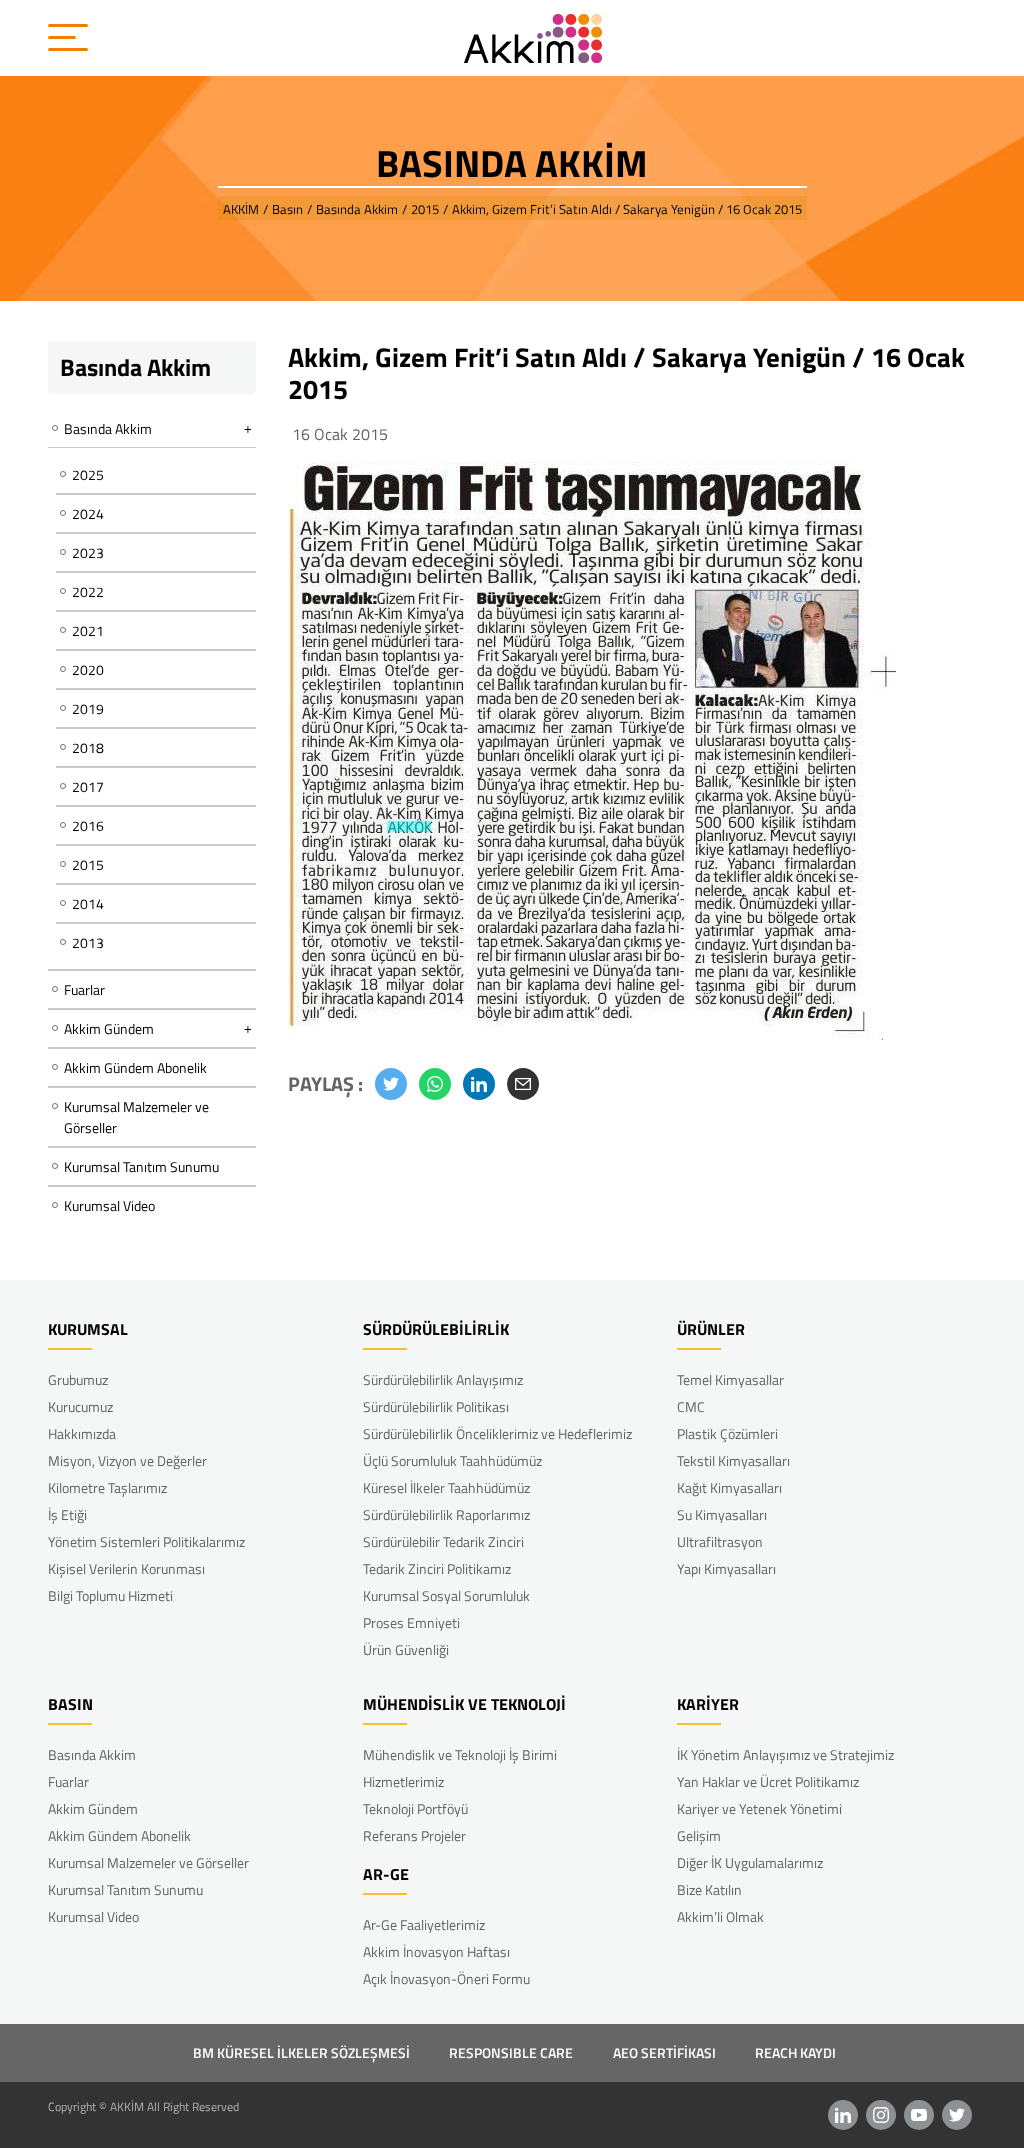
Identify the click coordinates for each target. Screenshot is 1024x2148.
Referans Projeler (414, 1835)
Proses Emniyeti (411, 1622)
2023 (88, 552)
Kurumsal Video (109, 1205)
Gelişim (699, 1835)
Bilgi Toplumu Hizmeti (110, 1595)
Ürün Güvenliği (406, 1649)
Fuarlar (84, 989)
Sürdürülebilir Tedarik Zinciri (443, 1541)
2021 (88, 630)
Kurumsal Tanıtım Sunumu (141, 1166)
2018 (88, 747)
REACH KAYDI (795, 2052)
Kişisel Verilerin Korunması (126, 1568)
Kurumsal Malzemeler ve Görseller (136, 1117)
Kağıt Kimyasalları (729, 1487)
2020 (88, 669)
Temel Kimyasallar (730, 1379)
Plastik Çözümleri (727, 1433)
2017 (88, 786)
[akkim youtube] (919, 2115)
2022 (88, 591)
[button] (391, 1084)
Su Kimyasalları (722, 1514)
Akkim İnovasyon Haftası (436, 1951)
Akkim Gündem (93, 1808)
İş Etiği (67, 1514)
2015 (88, 864)
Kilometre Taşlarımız (107, 1487)
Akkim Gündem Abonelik (135, 1067)
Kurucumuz (80, 1406)
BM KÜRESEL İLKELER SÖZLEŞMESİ (301, 2052)
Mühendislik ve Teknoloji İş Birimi (460, 1754)
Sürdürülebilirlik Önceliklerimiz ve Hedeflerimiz (497, 1433)
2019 (88, 708)
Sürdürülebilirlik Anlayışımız (443, 1379)
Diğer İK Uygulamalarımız (750, 1862)
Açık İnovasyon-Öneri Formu (446, 1978)
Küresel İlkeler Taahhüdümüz (446, 1487)
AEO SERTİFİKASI (664, 2052)
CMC (691, 1406)
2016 (88, 825)
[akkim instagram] (881, 2115)
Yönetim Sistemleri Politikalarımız (146, 1541)
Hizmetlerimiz (403, 1781)
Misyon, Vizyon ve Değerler (127, 1460)
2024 (88, 513)
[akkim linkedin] (843, 2115)
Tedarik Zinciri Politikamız (437, 1568)
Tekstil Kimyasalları (733, 1460)
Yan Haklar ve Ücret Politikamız (768, 1781)
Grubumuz (78, 1379)
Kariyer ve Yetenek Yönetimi (759, 1808)
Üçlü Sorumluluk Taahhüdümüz (452, 1460)
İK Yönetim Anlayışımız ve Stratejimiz (785, 1754)
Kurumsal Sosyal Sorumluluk (446, 1595)
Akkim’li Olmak (720, 1916)
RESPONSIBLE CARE (511, 2052)
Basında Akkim (92, 1754)
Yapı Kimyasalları (726, 1568)
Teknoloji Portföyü (415, 1808)
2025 (88, 474)
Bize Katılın (709, 1889)
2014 (88, 903)
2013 (88, 942)
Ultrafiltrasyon (720, 1541)
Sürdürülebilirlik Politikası (436, 1406)
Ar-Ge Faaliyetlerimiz (424, 1924)
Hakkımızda (82, 1433)
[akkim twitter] (957, 2115)
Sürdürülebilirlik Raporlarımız (446, 1514)
